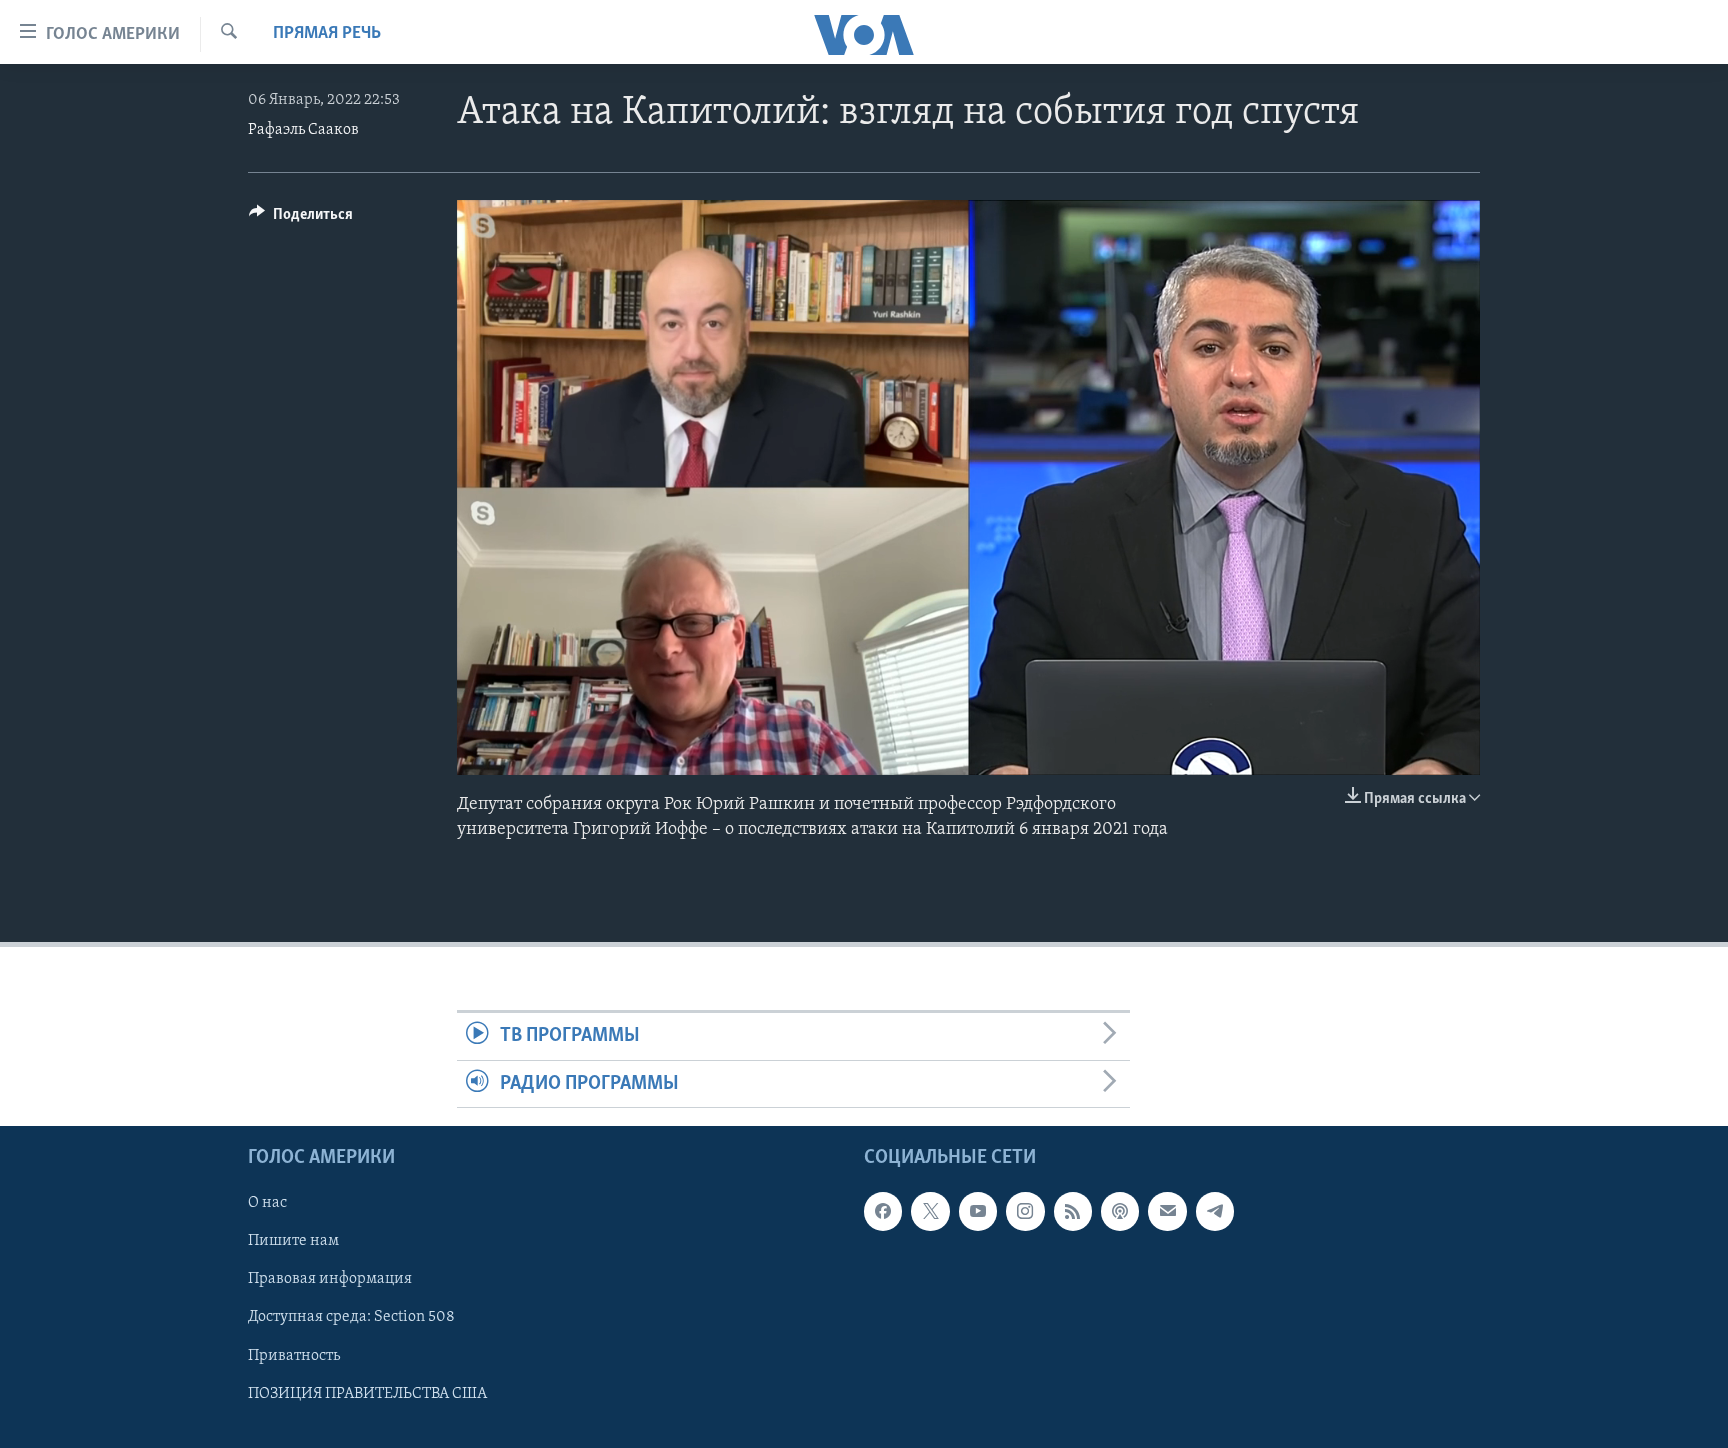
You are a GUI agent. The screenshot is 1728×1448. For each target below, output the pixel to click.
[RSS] (1073, 1211)
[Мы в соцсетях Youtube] (978, 1211)
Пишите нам (293, 1241)
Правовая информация (330, 1279)
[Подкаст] (1120, 1211)
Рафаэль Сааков (303, 130)
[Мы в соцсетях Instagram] (1025, 1211)
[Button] (301, 219)
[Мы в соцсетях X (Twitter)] (930, 1211)
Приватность (294, 1355)
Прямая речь (327, 34)
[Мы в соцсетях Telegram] (1215, 1211)
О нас (267, 1203)
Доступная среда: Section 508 (351, 1317)
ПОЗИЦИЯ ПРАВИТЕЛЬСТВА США (367, 1393)
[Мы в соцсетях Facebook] (883, 1211)
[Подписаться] (1167, 1211)
